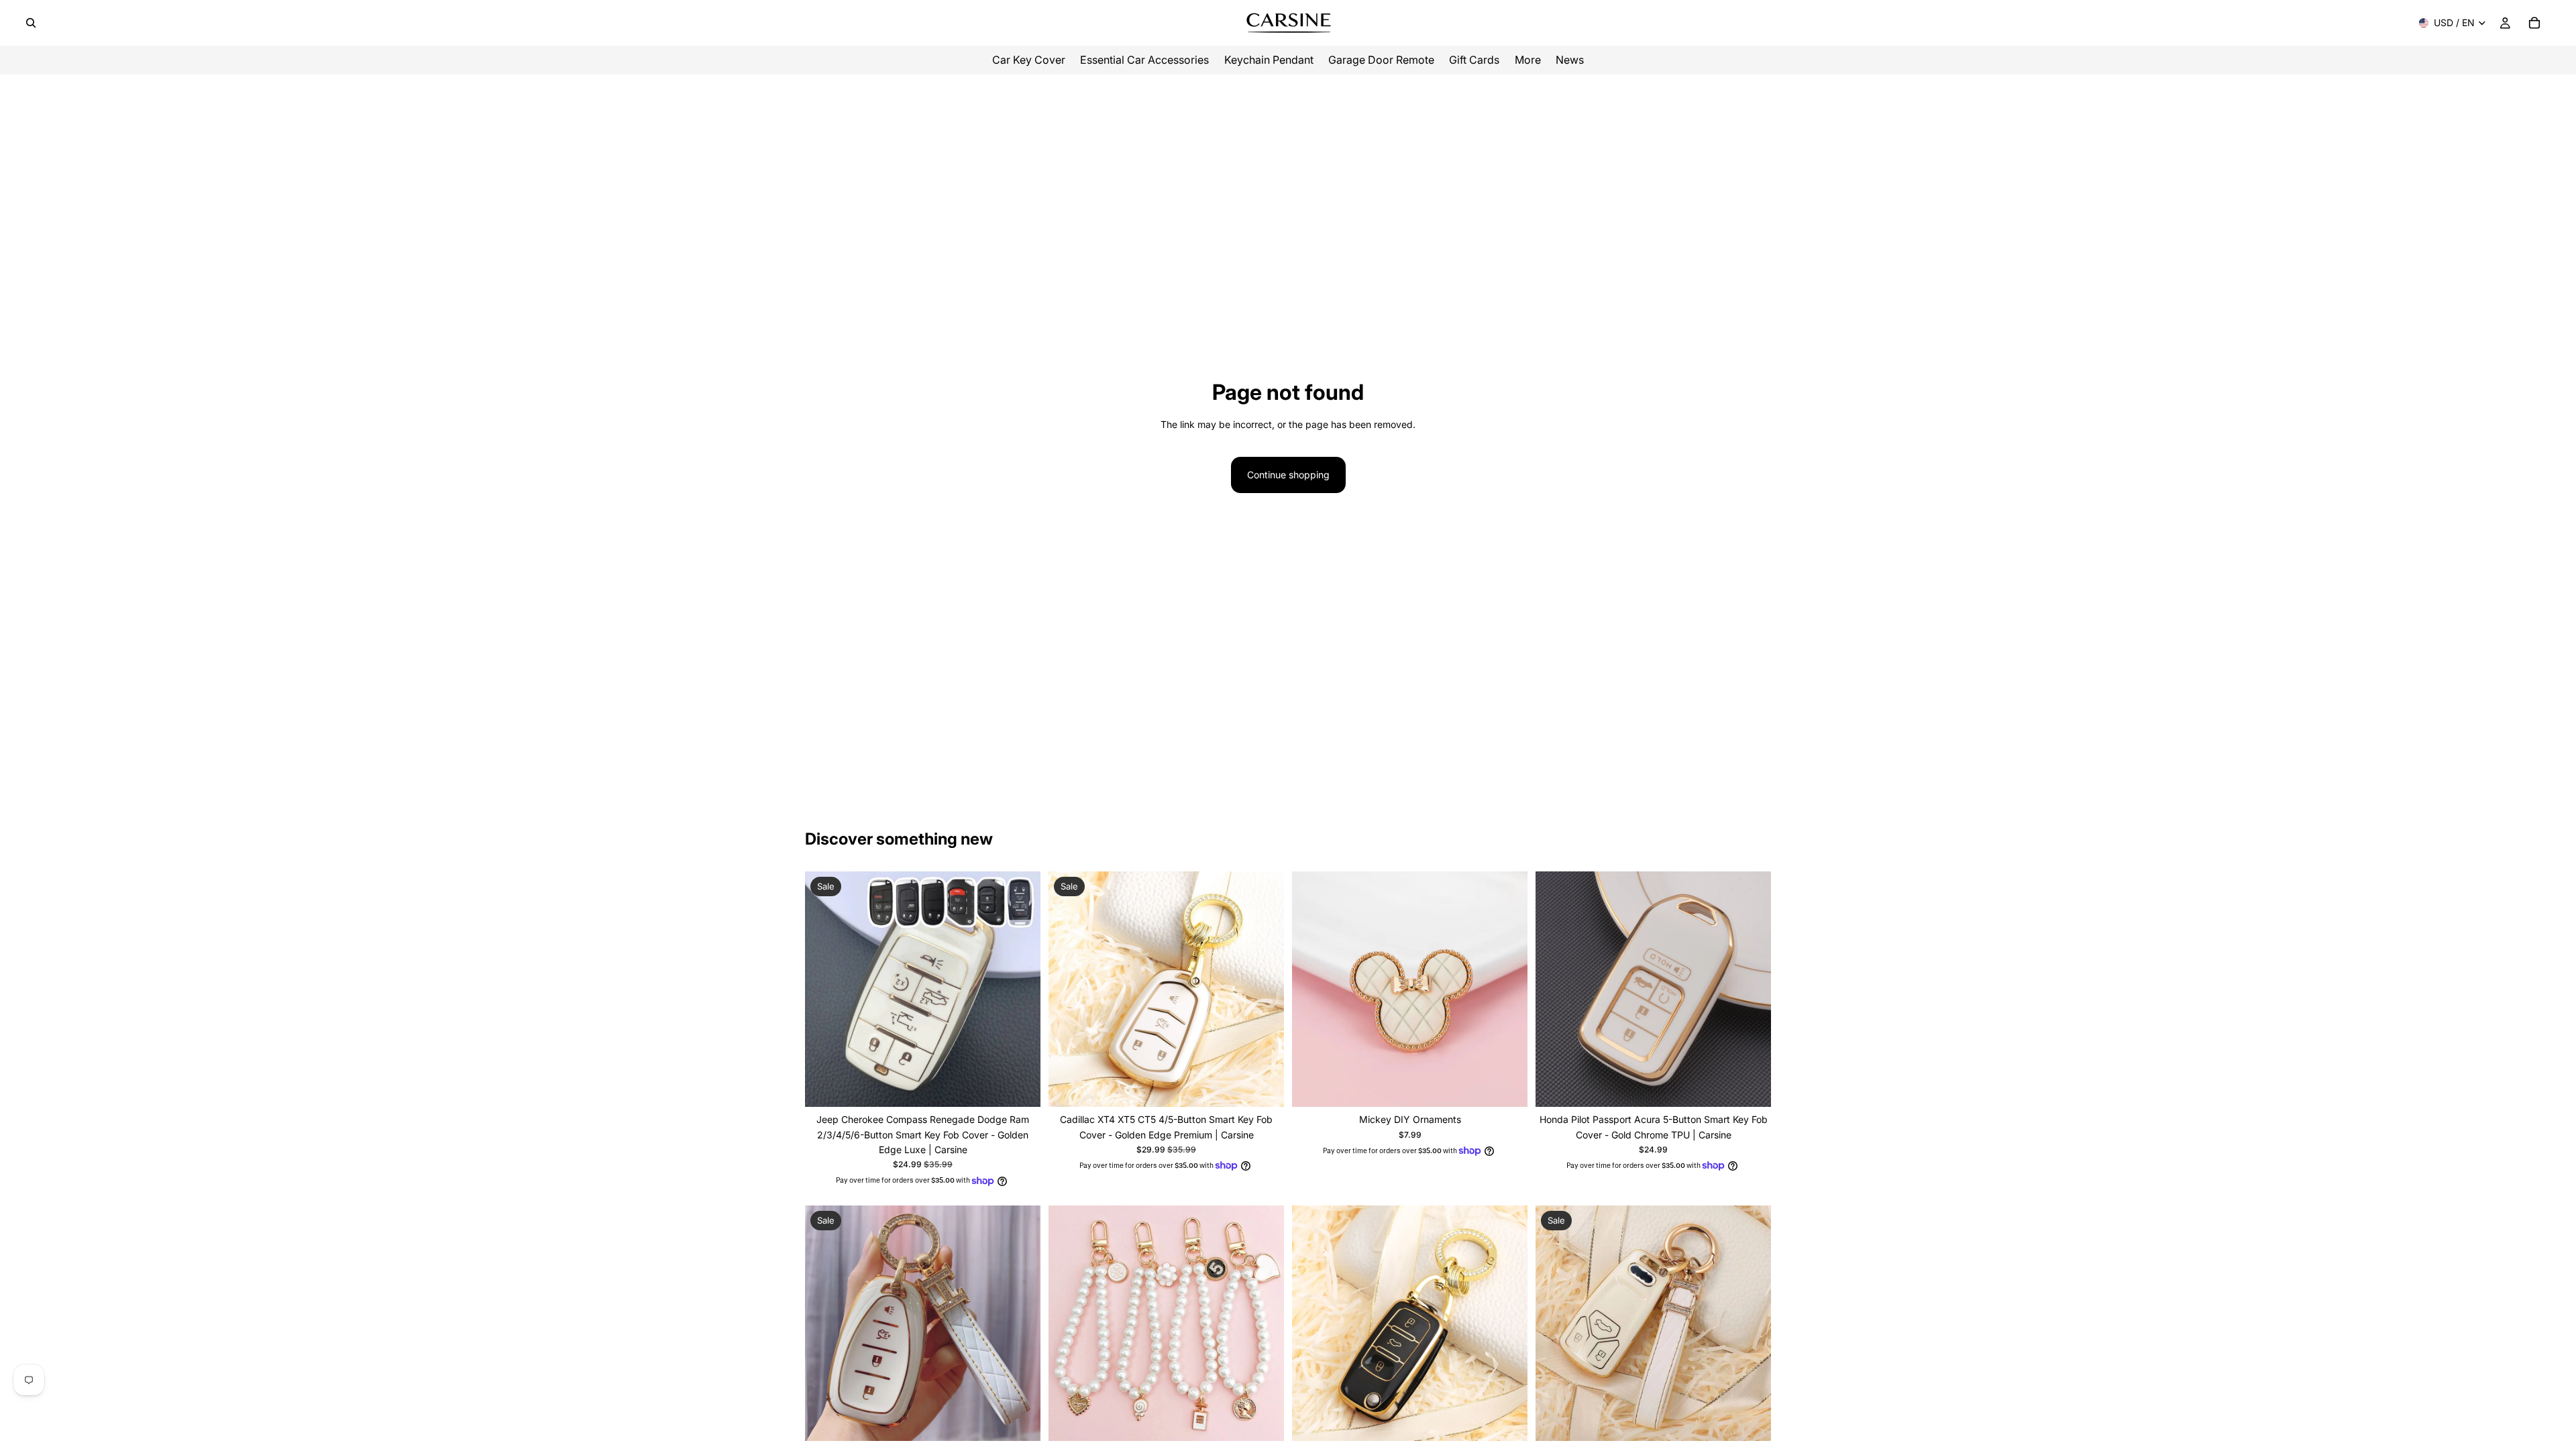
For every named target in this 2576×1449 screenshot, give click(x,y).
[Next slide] (1020, 989)
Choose (1031, 1086)
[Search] (31, 23)
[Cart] (2534, 23)
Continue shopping (1288, 475)
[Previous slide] (825, 989)
